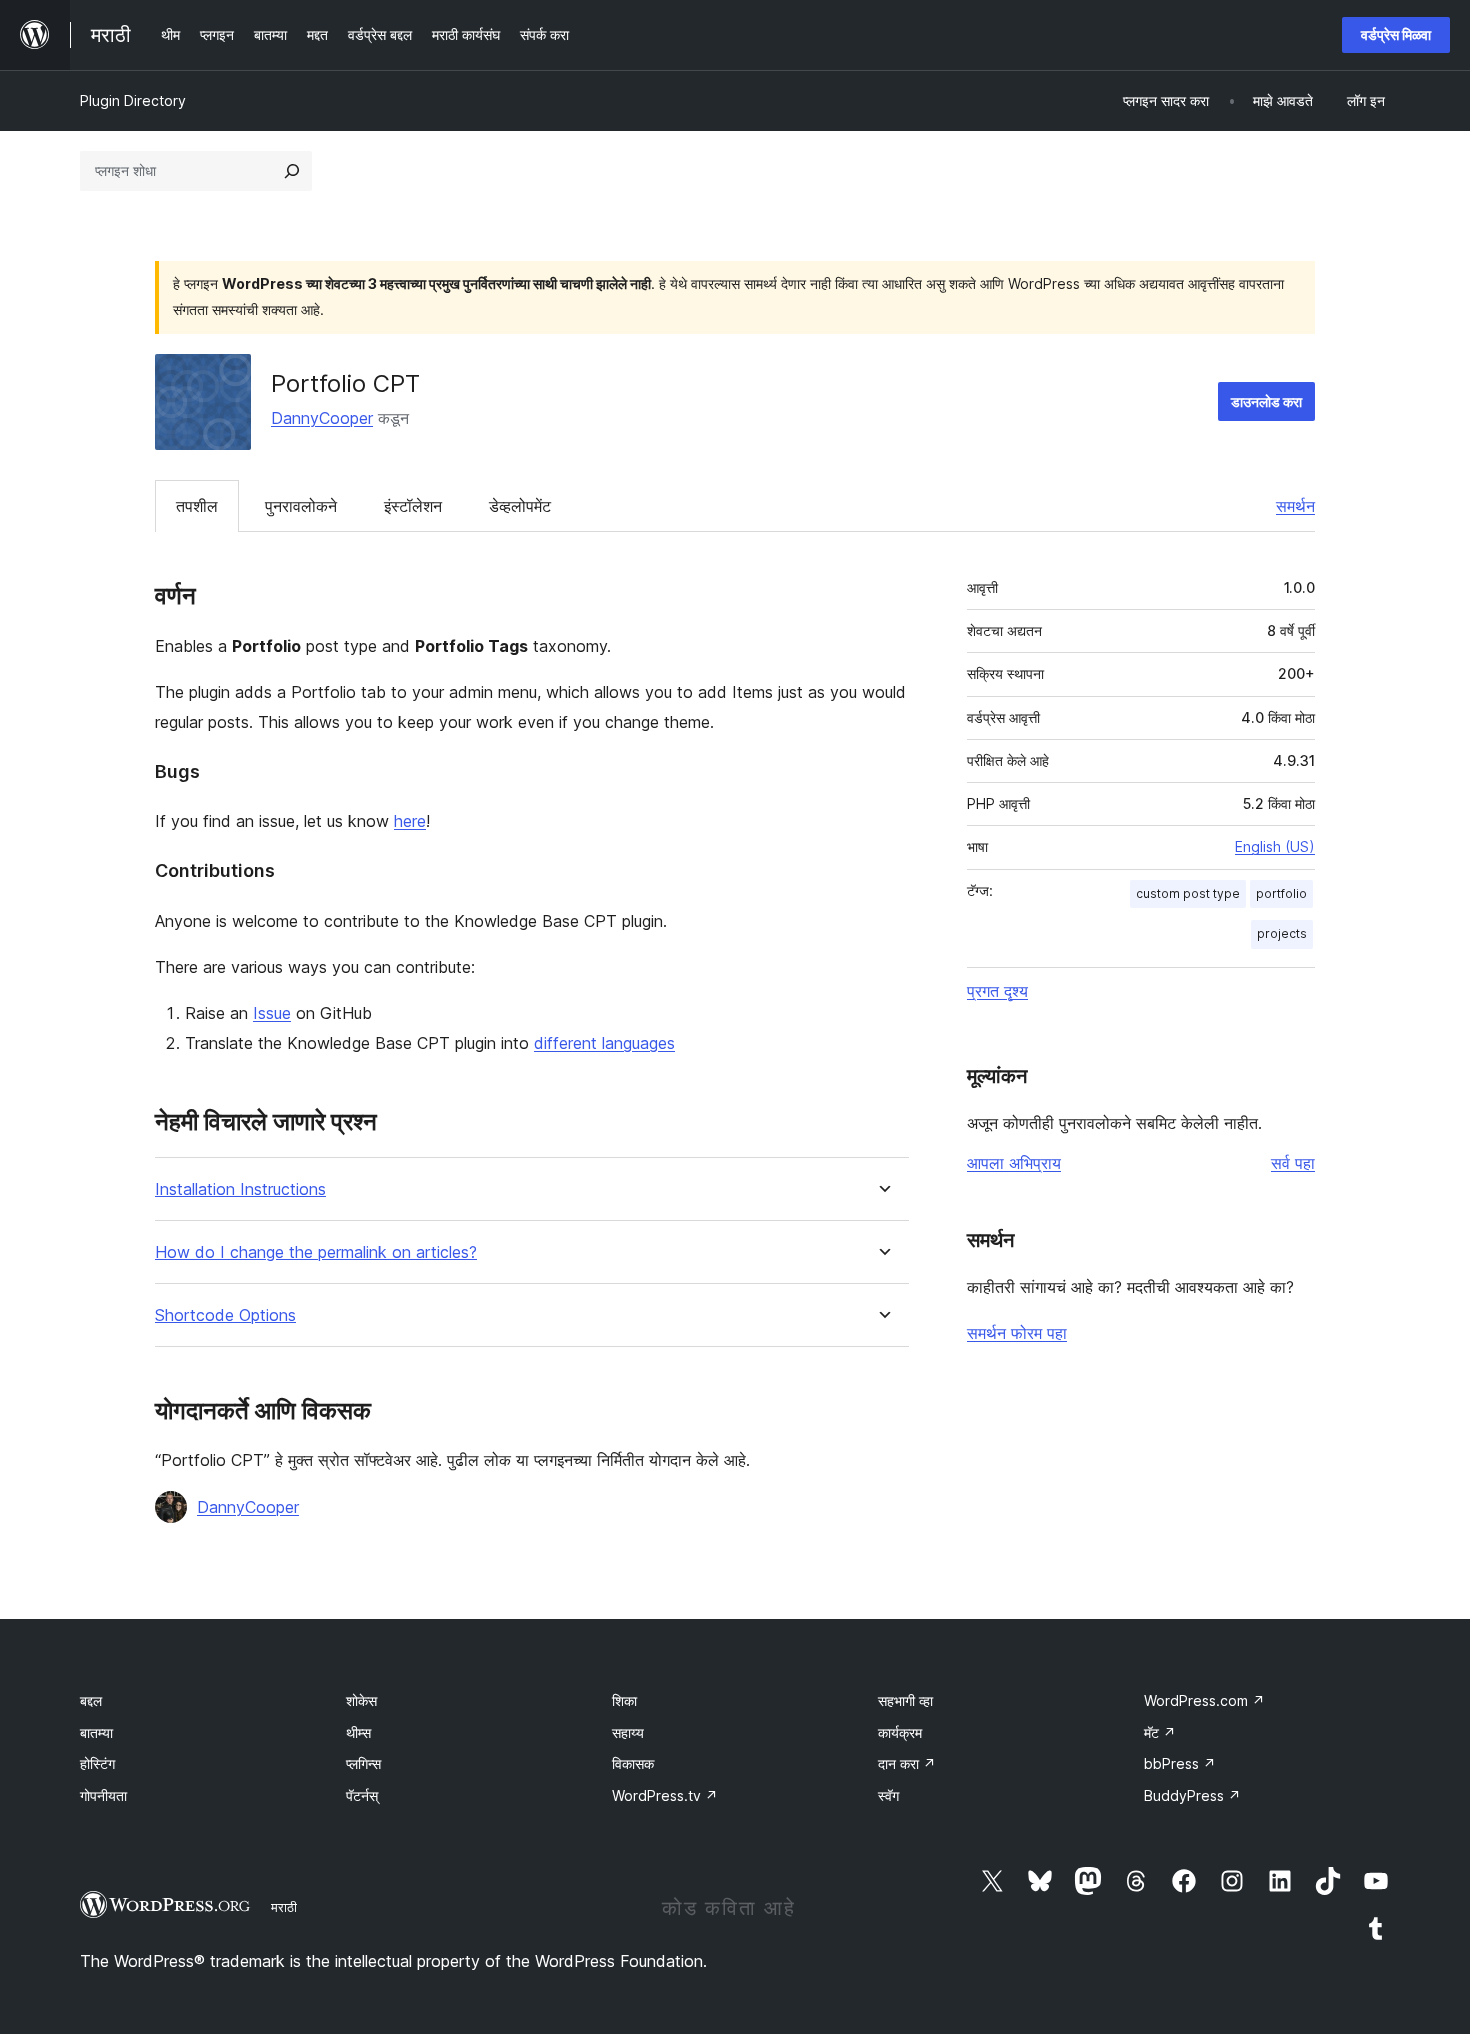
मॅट (1160, 1732)
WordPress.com (1204, 1700)
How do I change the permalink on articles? (316, 1252)
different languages (604, 1043)
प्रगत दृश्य (997, 991)
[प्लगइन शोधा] (292, 171)
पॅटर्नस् (362, 1795)
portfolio (1281, 893)
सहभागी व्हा (905, 1700)
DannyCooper (322, 418)
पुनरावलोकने (301, 506)
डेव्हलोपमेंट (520, 506)
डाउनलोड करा (1266, 401)
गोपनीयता (103, 1795)
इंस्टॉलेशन (413, 506)
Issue (272, 1013)
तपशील (197, 506)
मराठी (284, 1907)
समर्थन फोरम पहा (1017, 1333)
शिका (624, 1700)
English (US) (1275, 846)
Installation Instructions (240, 1189)
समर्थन (1295, 506)
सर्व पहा (1293, 1163)
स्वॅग (888, 1795)
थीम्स (358, 1732)
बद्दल (91, 1700)
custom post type (1188, 893)
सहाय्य (628, 1732)
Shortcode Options (225, 1315)
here (410, 821)
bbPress (1180, 1763)
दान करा (907, 1763)
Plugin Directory (133, 100)
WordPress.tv (665, 1795)
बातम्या (96, 1732)
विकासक (633, 1763)
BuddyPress (1192, 1795)
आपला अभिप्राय (1014, 1163)
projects (1282, 933)
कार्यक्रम (900, 1732)
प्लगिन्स (363, 1763)
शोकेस (361, 1700)
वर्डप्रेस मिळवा (1396, 34)
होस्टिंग (97, 1763)
